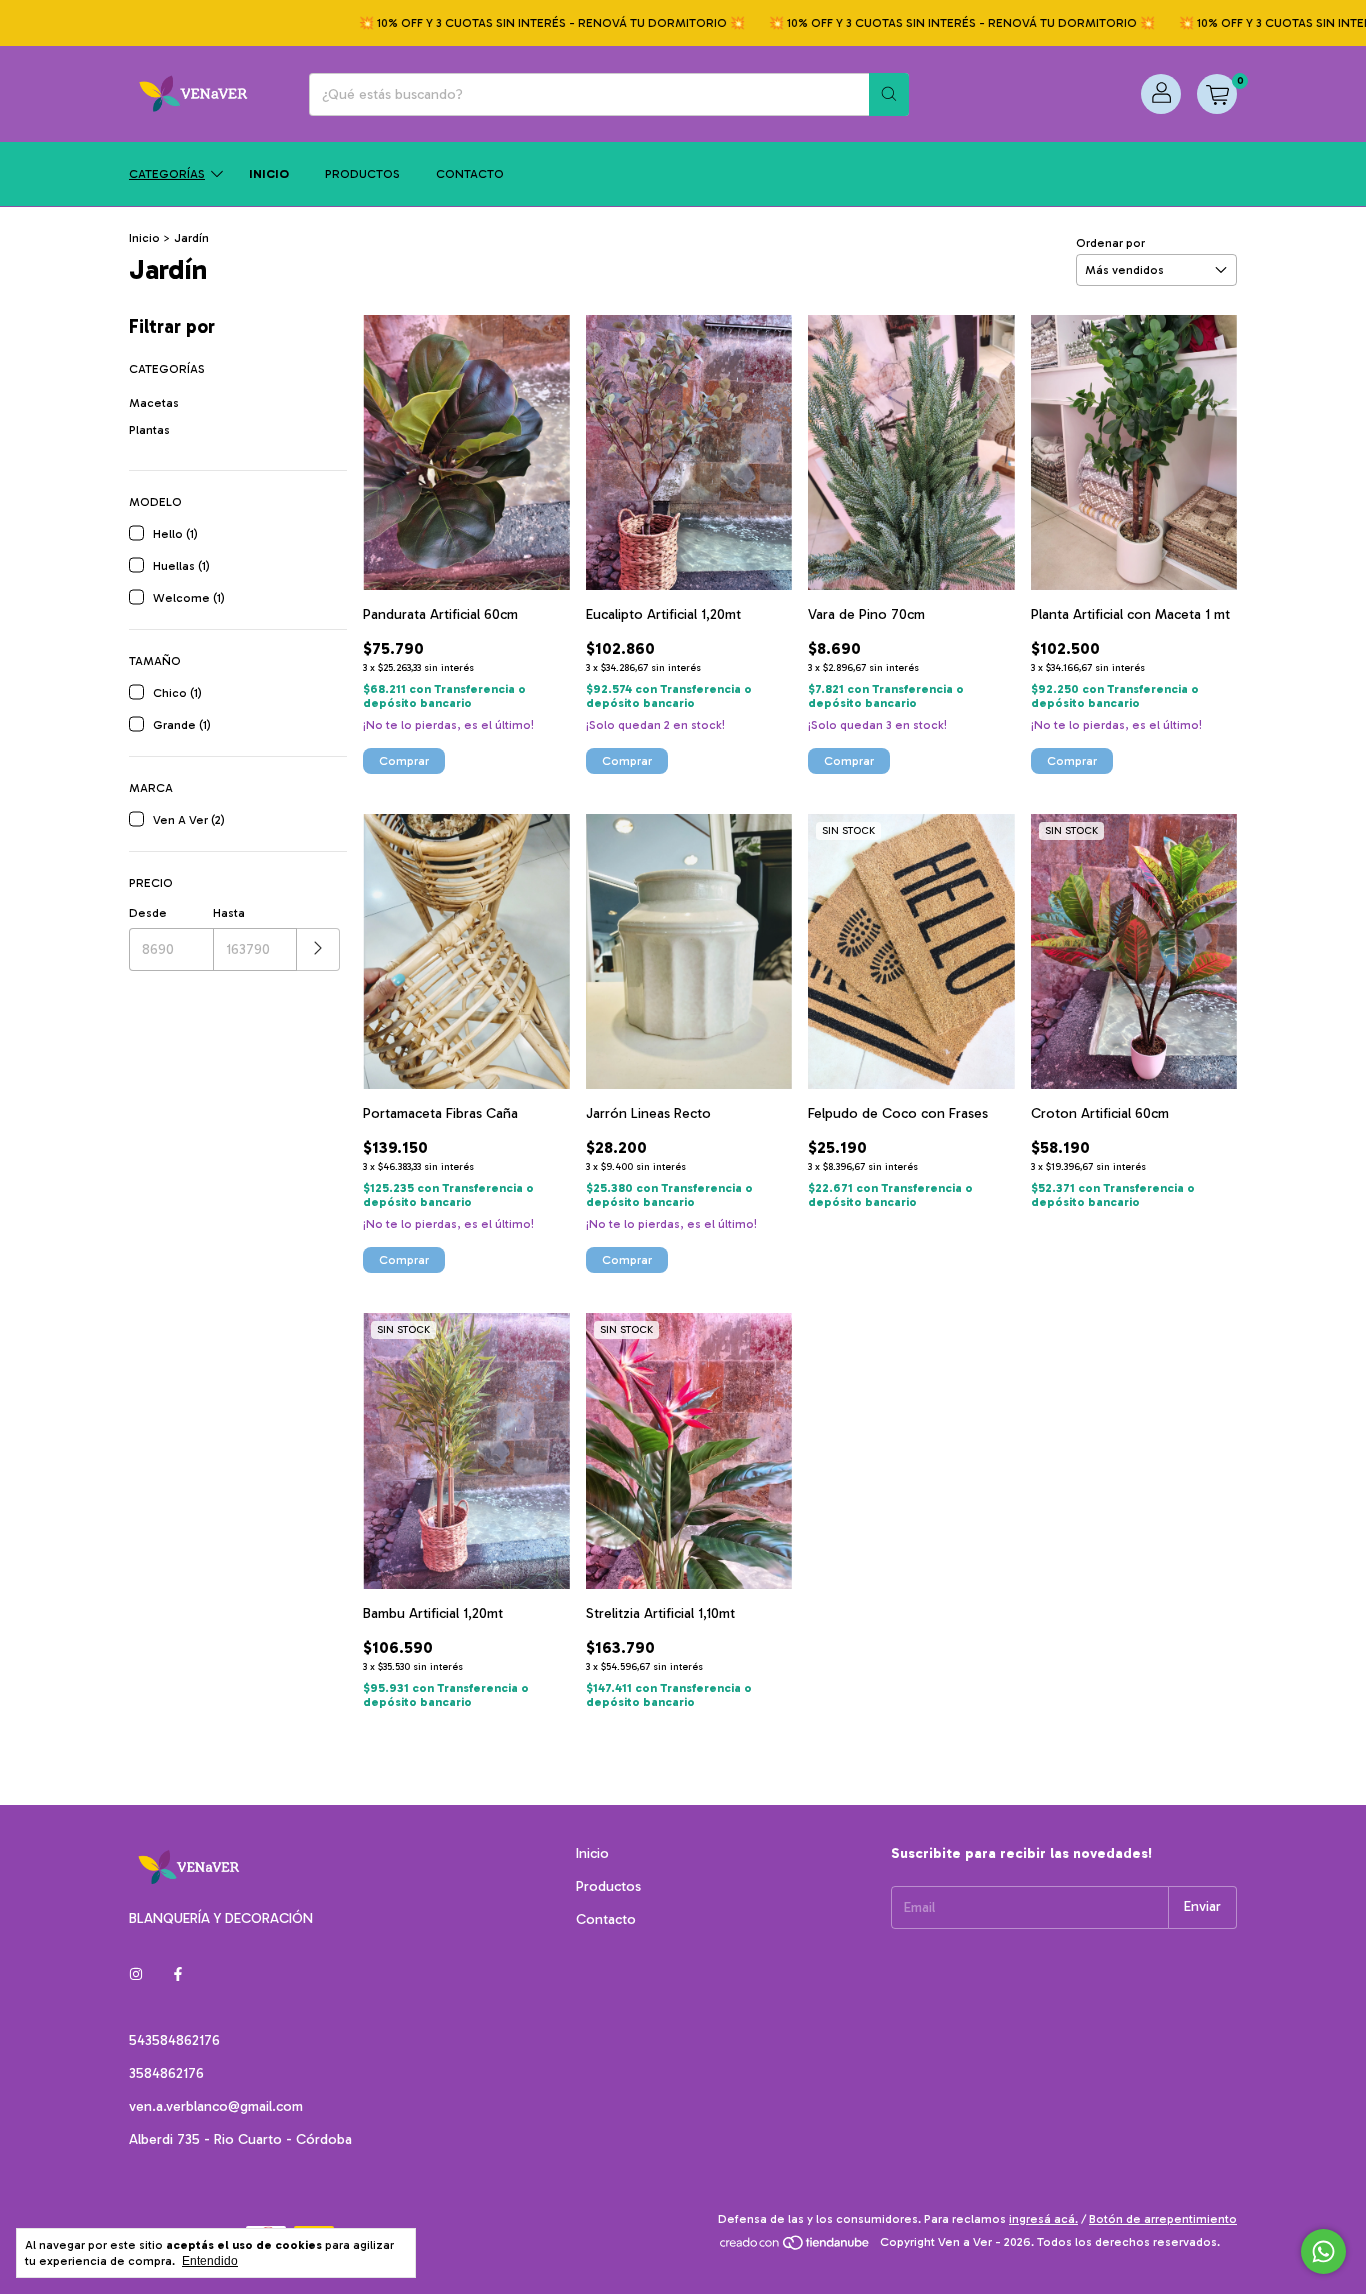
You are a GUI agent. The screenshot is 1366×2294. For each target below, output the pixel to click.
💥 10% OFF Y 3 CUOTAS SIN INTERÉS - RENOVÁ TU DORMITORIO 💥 (517, 23)
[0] (1217, 94)
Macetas (154, 403)
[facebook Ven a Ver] (178, 1975)
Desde (148, 913)
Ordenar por (1110, 243)
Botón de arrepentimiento (1163, 2219)
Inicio (269, 174)
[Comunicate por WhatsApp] (1323, 2251)
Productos (362, 174)
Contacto (470, 174)
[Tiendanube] (795, 2247)
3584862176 (166, 2073)
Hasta (229, 913)
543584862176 (174, 2040)
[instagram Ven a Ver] (136, 1975)
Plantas (149, 430)
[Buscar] (889, 94)
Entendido (210, 2261)
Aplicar (318, 949)
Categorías (167, 174)
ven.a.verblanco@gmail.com (216, 2106)
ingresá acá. (1043, 2219)
